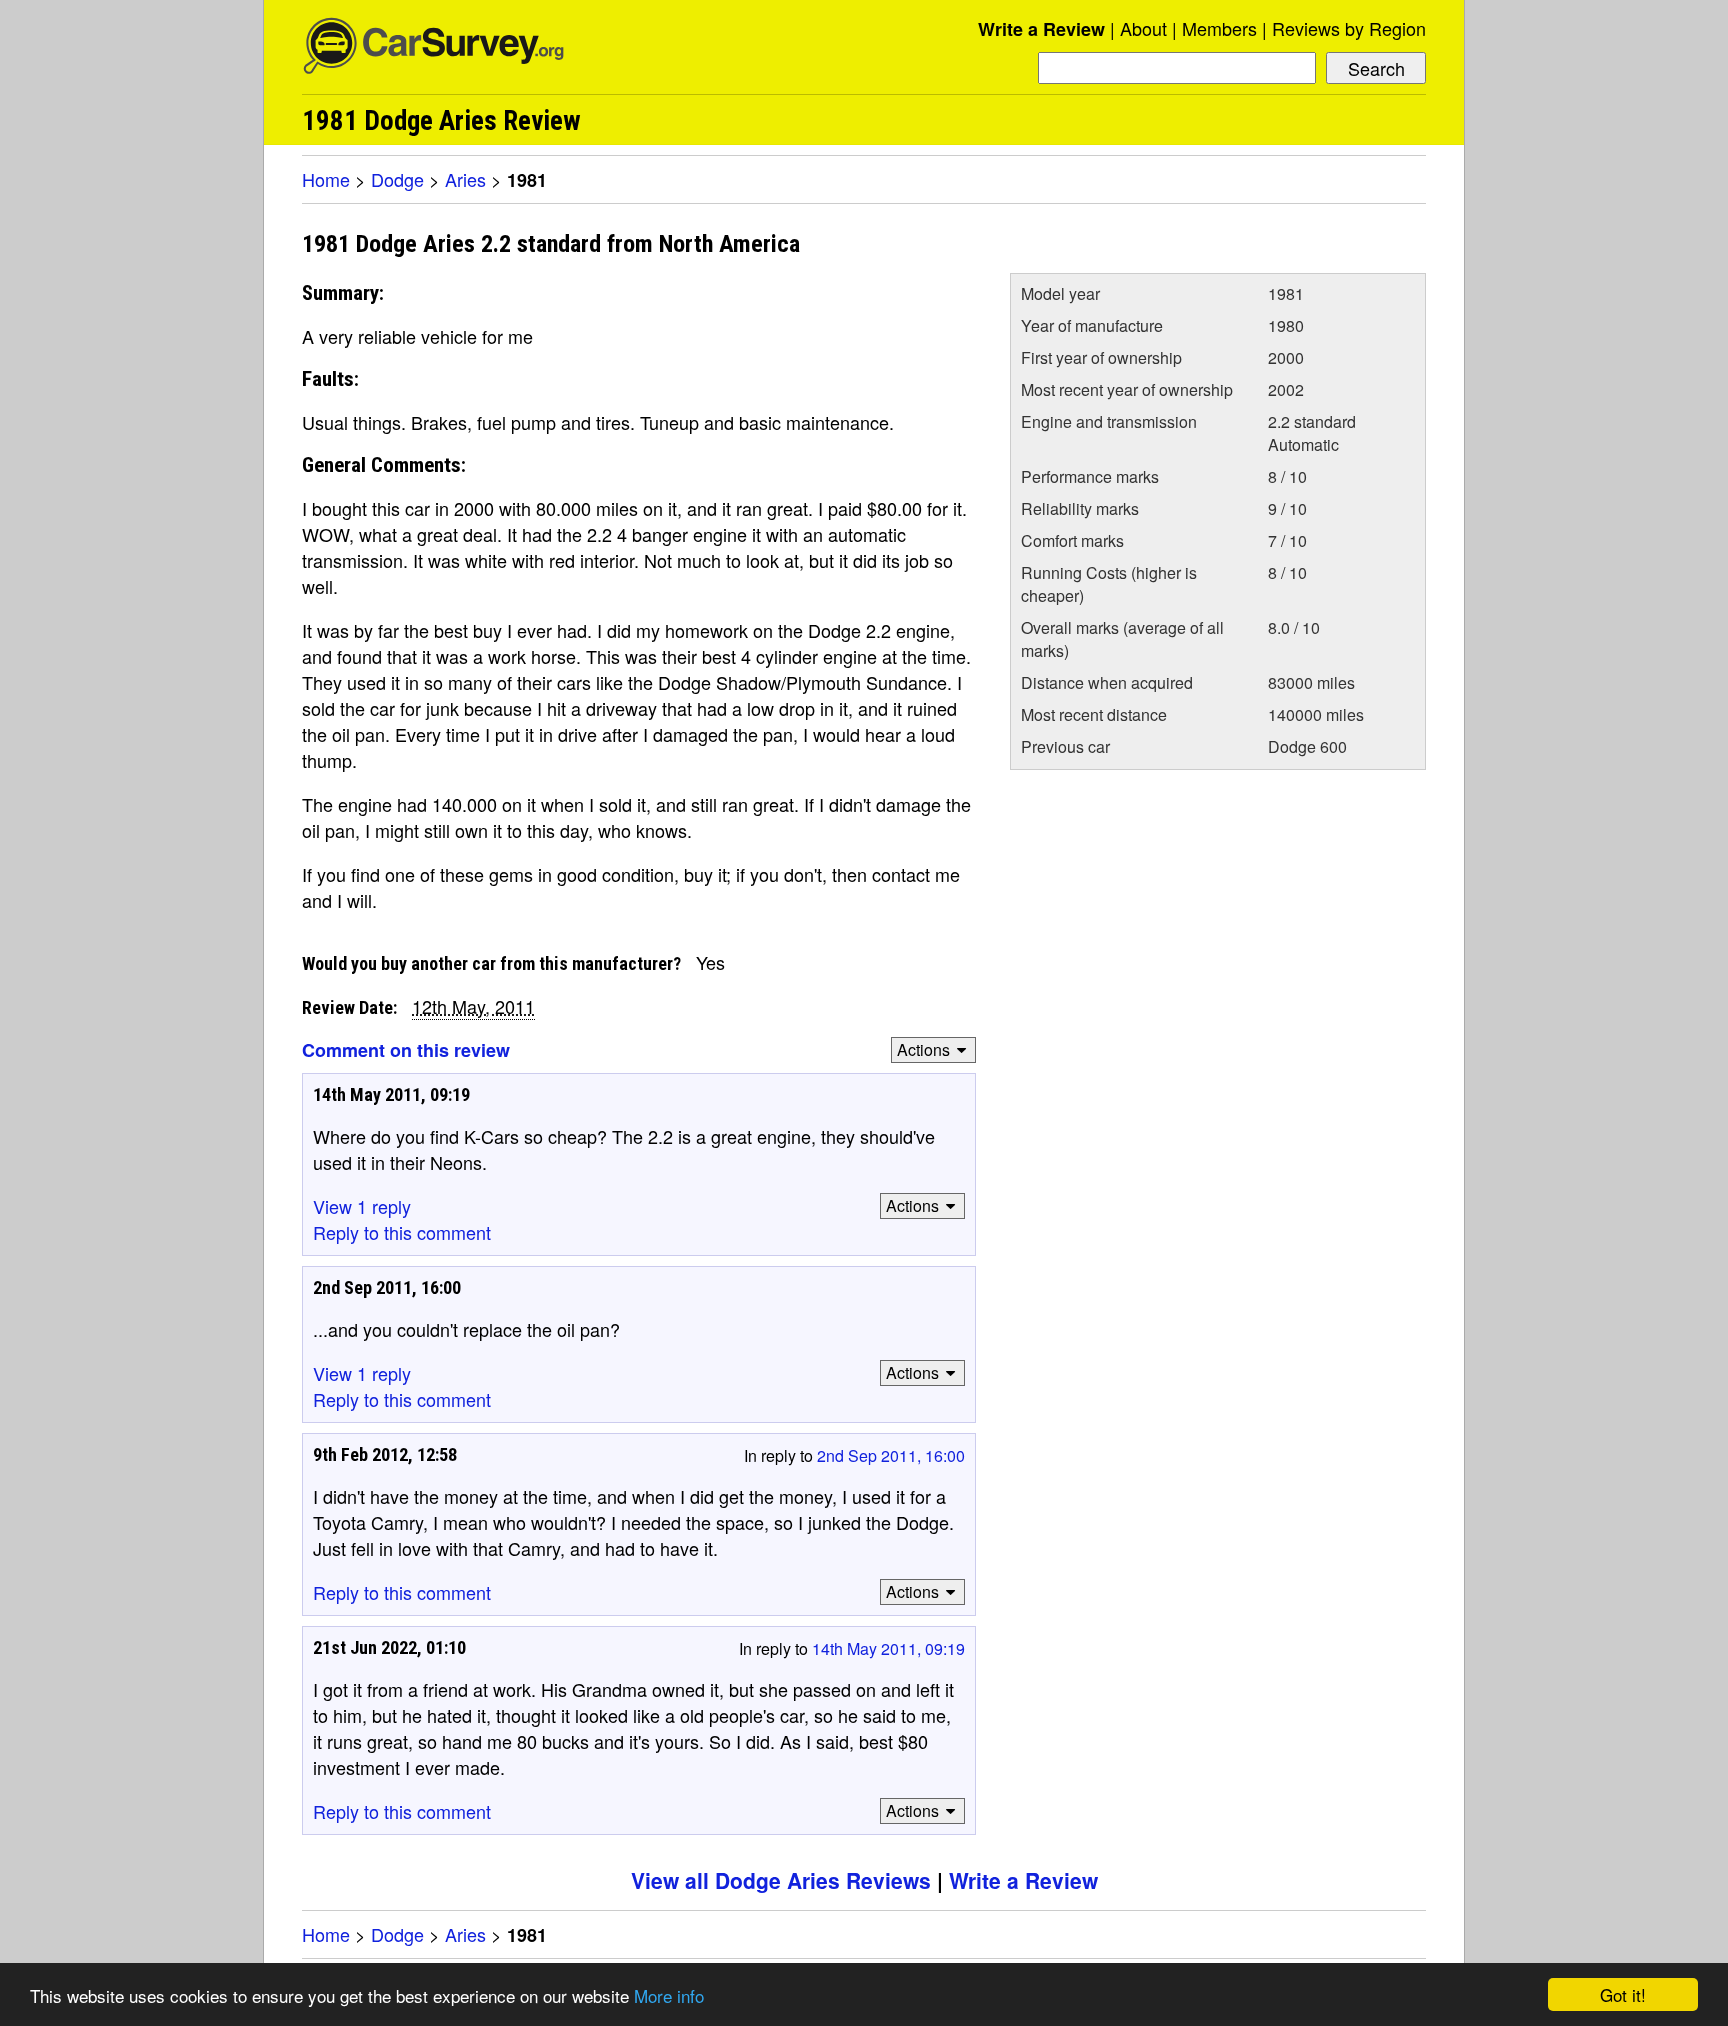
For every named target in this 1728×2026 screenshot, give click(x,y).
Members (1219, 28)
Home (326, 179)
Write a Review (1041, 29)
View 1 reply (362, 1206)
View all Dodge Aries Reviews (781, 1880)
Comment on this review (406, 1050)
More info (669, 1995)
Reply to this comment (402, 1232)
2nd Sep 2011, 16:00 (891, 1455)
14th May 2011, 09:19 (888, 1648)
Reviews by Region (1349, 28)
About (1143, 28)
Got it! (1623, 1994)
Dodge (397, 179)
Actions (923, 1049)
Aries (465, 179)
